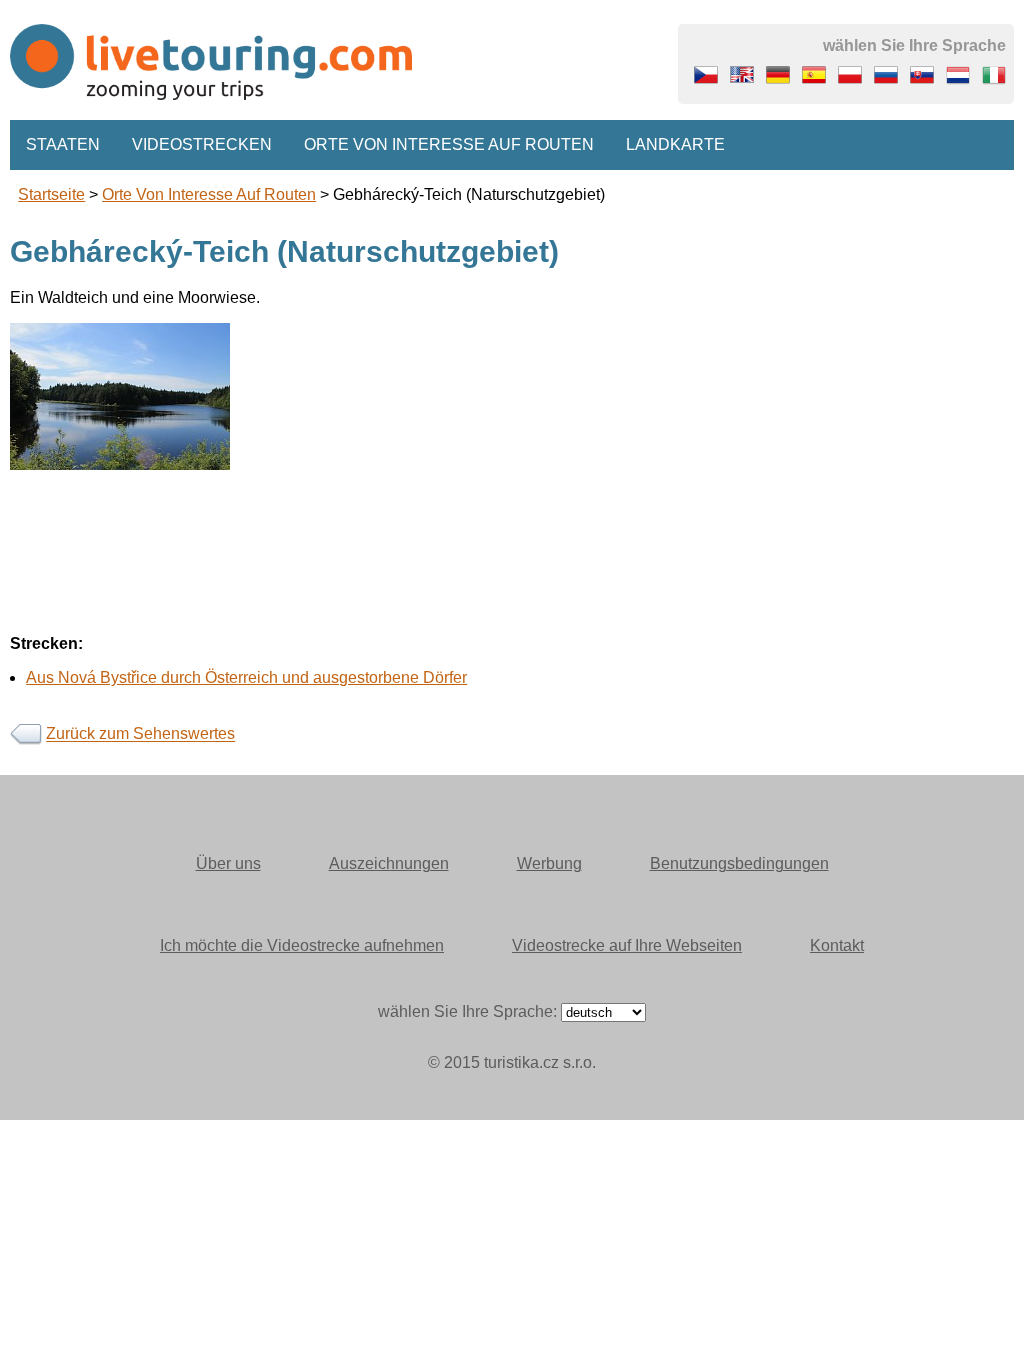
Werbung (549, 863)
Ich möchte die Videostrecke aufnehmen (302, 945)
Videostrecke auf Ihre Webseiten (627, 945)
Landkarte (675, 144)
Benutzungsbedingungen (739, 863)
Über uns (228, 863)
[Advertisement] (512, 610)
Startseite (51, 194)
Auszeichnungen (389, 863)
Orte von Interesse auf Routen (449, 144)
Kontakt (837, 945)
